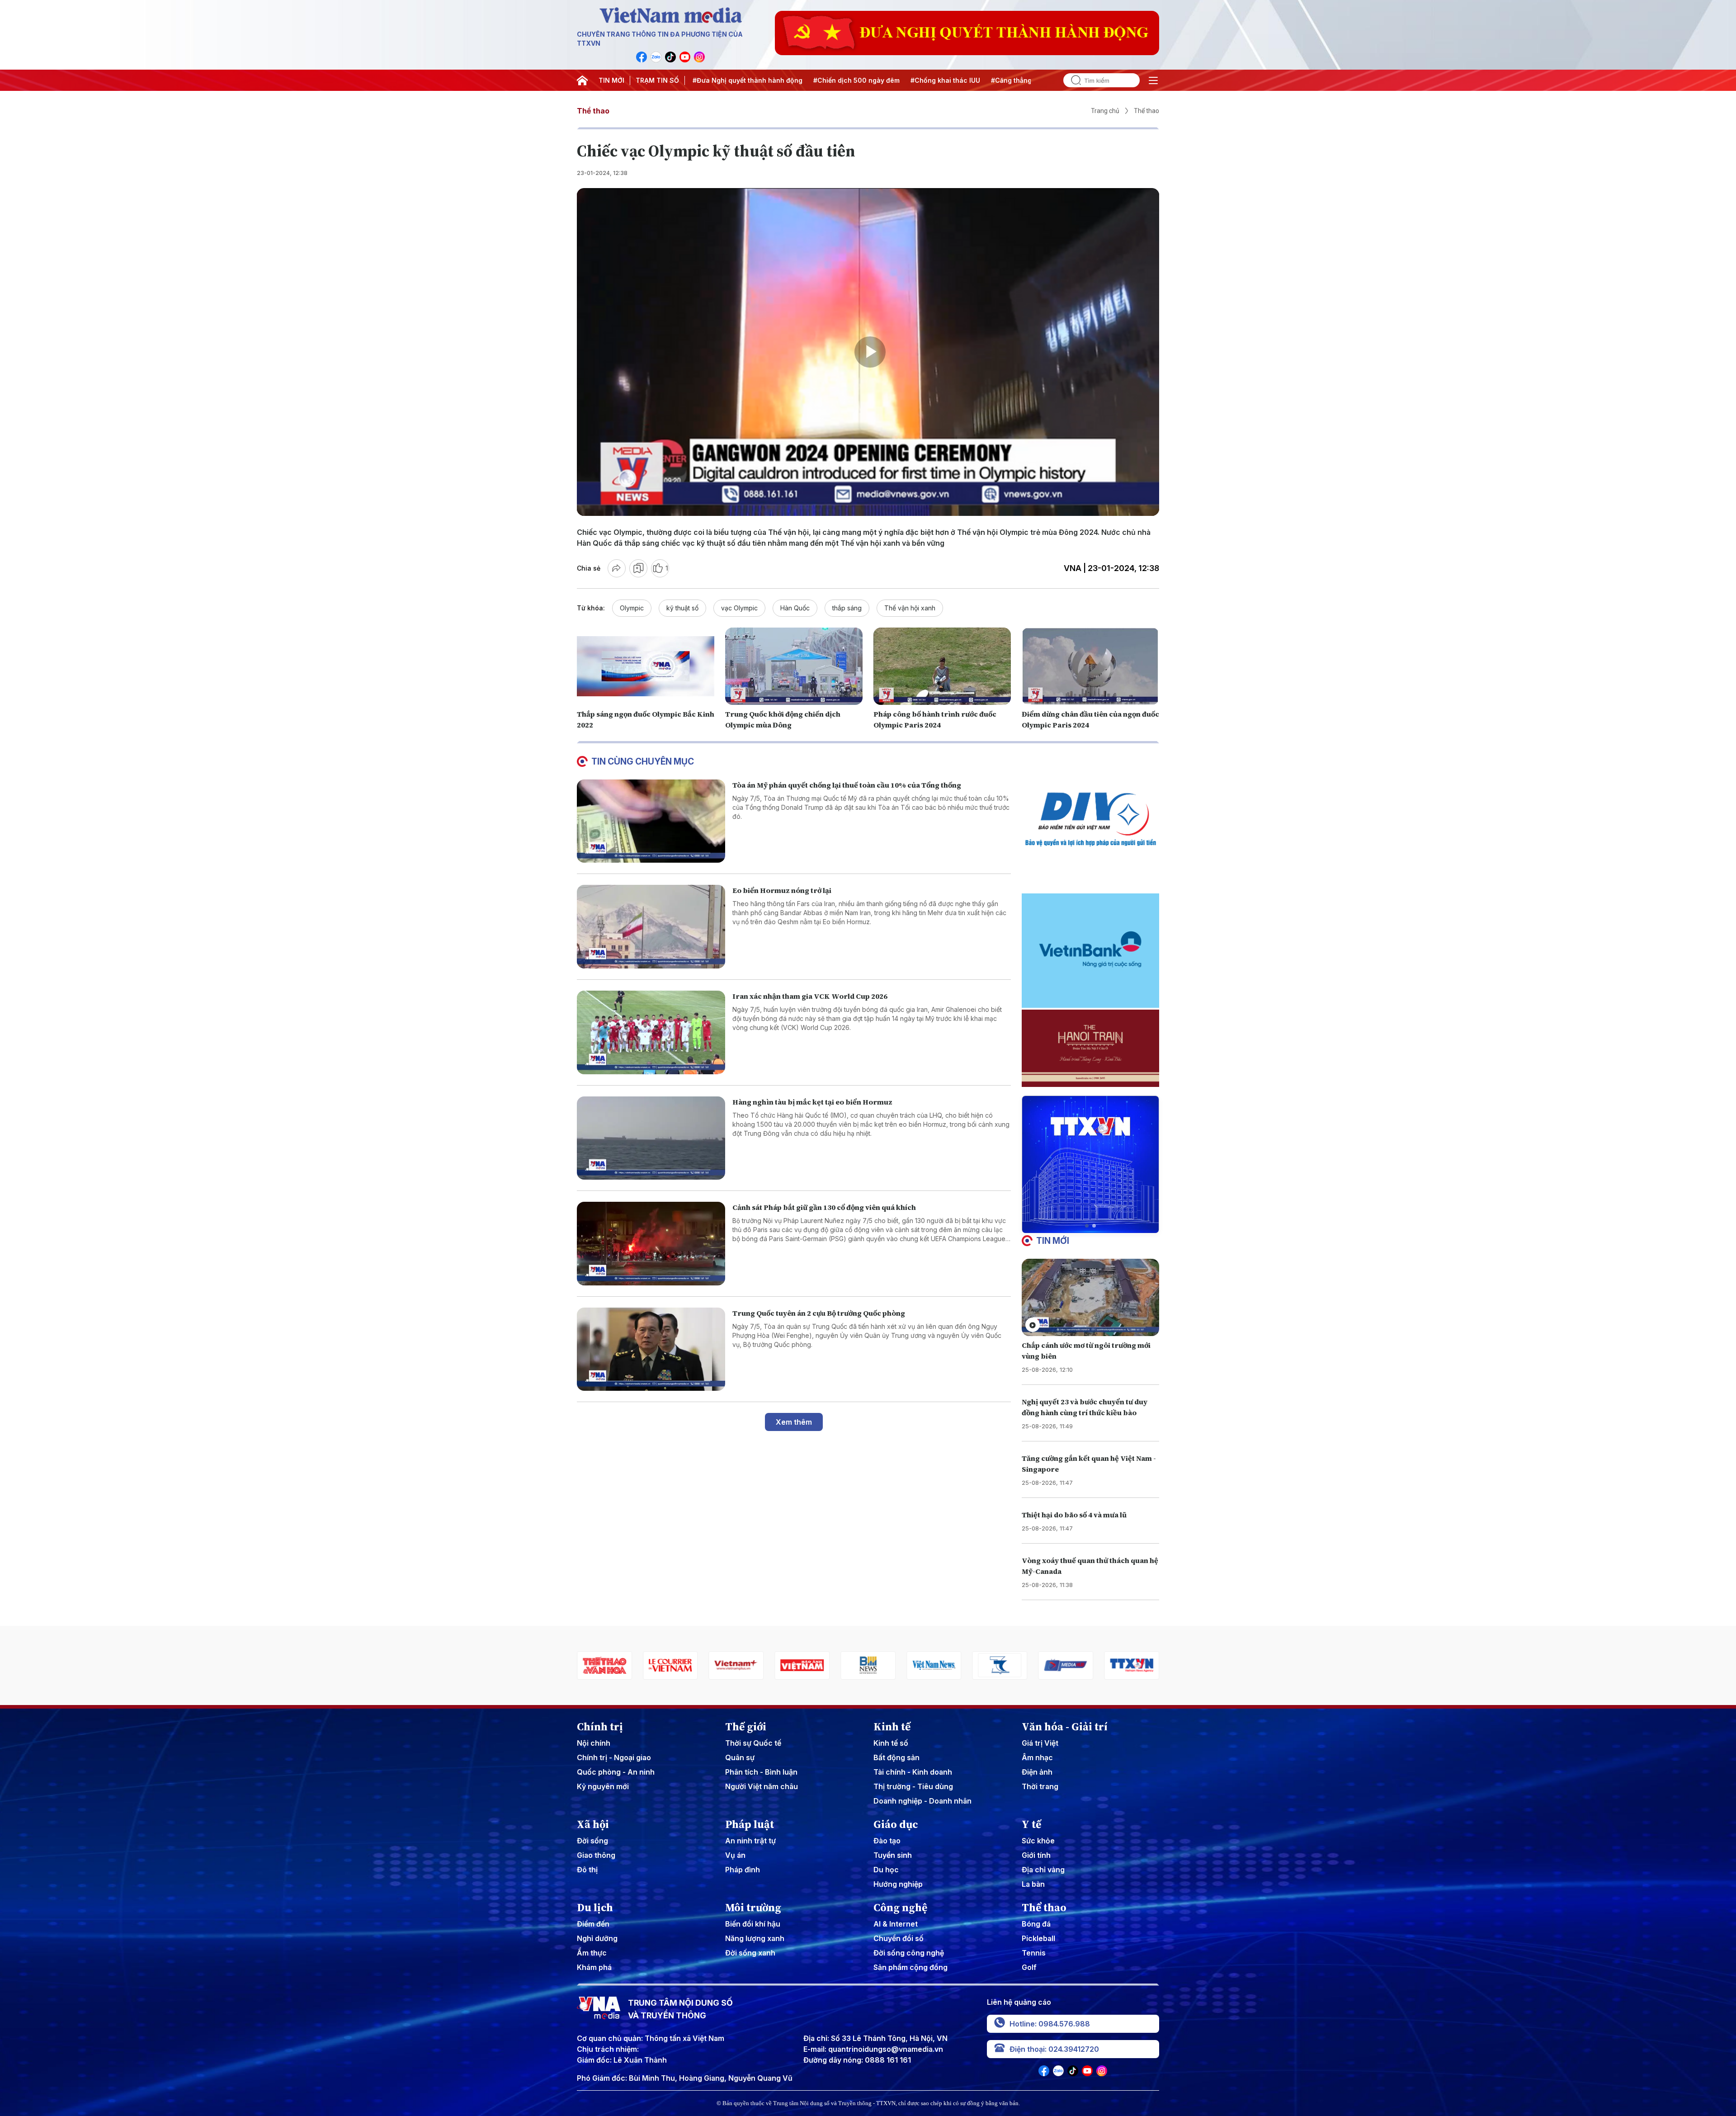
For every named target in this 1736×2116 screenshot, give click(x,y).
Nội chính (594, 1743)
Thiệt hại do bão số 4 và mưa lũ (1074, 1515)
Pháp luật (750, 1824)
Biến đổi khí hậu (753, 1924)
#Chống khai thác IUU (830, 80)
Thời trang (1040, 1786)
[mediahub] (934, 1665)
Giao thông (596, 1855)
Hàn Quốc (795, 608)
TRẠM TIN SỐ (657, 80)
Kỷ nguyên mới (603, 1786)
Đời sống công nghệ (909, 1953)
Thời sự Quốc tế (753, 1743)
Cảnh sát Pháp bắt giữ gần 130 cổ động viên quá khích (824, 1207)
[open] (1153, 80)
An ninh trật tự (750, 1841)
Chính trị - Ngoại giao (614, 1757)
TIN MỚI (611, 80)
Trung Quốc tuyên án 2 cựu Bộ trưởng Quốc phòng (819, 1313)
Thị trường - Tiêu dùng (913, 1786)
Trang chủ (1105, 111)
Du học (886, 1870)
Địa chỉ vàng (1043, 1870)
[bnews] (736, 1665)
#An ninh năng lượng (999, 80)
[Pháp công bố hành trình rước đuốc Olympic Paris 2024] (942, 666)
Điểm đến (593, 1924)
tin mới (1053, 1241)
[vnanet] (1000, 1665)
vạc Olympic (739, 608)
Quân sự (740, 1757)
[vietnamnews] (802, 1665)
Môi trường (753, 1908)
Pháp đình (743, 1870)
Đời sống (592, 1841)
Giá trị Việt (1040, 1743)
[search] (1072, 80)
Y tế (1031, 1824)
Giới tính (1036, 1855)
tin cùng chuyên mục (643, 761)
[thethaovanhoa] (1132, 1665)
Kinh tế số (891, 1743)
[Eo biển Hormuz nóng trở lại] (651, 927)
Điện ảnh (1037, 1772)
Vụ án (735, 1855)
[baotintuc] (1066, 1665)
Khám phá (594, 1967)
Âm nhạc (1037, 1757)
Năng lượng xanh (755, 1938)
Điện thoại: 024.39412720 (1054, 2049)
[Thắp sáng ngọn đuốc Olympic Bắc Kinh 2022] (646, 666)
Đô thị (587, 1870)
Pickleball (1038, 1938)
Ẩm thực (592, 1953)
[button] (1087, 1226)
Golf (1029, 1967)
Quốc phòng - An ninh (616, 1772)
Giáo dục (896, 1824)
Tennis (1034, 1953)
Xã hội (593, 1824)
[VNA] (642, 57)
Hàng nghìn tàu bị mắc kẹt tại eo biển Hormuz (812, 1102)
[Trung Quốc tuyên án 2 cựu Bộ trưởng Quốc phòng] (651, 1349)
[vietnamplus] (604, 1665)
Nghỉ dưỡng (597, 1938)
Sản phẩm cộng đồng (910, 1967)
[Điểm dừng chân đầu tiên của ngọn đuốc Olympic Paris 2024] (1090, 666)
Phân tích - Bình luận (761, 1772)
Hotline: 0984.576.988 (1050, 2024)
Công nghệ (900, 1908)
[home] (582, 80)
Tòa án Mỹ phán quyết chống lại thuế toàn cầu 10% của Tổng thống (847, 785)
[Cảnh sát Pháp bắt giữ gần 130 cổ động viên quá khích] (651, 1244)
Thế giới (746, 1727)
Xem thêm (794, 1422)
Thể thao (593, 111)
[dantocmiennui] (868, 1665)
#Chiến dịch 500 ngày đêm (741, 80)
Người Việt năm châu (762, 1786)
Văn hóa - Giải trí (1065, 1727)
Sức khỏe (1038, 1841)
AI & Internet (896, 1924)
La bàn (1033, 1884)
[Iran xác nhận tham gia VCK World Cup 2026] (651, 1032)
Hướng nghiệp (898, 1884)
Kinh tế (892, 1727)
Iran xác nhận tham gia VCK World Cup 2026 (810, 996)
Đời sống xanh (750, 1953)
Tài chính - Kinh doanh (913, 1772)
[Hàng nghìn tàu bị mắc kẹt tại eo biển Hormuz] (651, 1138)
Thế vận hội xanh (910, 608)
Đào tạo (887, 1841)
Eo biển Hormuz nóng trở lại (782, 890)
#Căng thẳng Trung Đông (915, 80)
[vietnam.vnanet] (670, 1665)
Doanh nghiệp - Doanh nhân (922, 1801)
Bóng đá (1036, 1924)
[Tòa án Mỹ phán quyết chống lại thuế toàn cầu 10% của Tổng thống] (651, 821)
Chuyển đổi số (899, 1938)
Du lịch (595, 1908)
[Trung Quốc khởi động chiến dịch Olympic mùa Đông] (794, 666)
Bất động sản (896, 1757)
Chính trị (600, 1727)
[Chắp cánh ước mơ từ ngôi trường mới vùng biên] (1090, 1297)
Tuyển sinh (893, 1855)
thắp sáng (847, 608)
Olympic (632, 608)
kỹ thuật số (682, 608)
